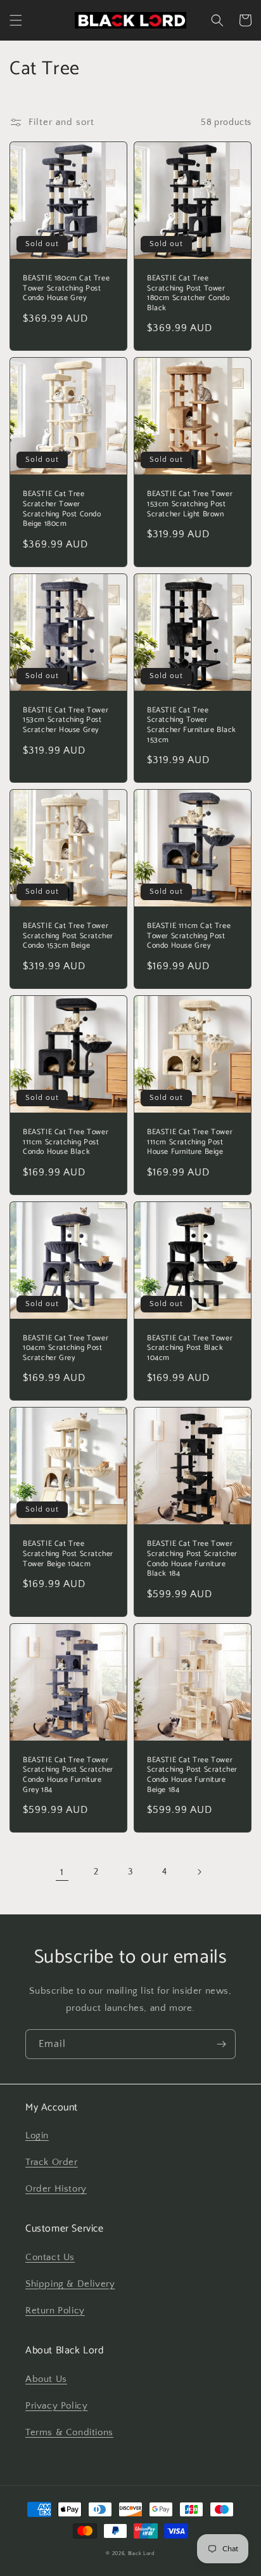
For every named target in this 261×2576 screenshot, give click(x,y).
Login (37, 2135)
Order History (56, 2189)
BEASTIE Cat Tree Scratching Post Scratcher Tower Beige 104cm (68, 1554)
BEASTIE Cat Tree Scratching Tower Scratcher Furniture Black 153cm (192, 725)
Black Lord (142, 2553)
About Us (46, 2379)
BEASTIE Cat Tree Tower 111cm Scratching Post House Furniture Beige (190, 1142)
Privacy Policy (56, 2406)
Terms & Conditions (69, 2432)
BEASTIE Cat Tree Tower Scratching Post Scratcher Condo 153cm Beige (68, 936)
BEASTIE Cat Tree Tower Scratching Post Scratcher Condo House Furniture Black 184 (192, 1559)
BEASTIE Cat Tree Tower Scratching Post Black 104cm (190, 1348)
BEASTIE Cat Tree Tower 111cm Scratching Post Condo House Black (66, 1142)
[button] (16, 20)
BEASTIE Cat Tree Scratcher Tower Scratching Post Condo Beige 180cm (62, 509)
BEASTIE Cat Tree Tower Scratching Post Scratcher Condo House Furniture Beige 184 (192, 1775)
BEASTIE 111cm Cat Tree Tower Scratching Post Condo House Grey (189, 936)
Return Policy (55, 2311)
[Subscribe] (221, 2044)
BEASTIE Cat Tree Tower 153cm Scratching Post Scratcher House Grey (66, 720)
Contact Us (50, 2257)
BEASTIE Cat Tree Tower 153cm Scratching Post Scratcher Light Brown (190, 504)
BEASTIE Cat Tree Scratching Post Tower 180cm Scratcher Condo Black (188, 293)
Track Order (52, 2162)
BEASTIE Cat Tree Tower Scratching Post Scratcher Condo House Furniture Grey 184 (68, 1775)
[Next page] (199, 1872)
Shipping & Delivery (70, 2284)
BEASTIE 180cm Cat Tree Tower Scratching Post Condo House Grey (66, 288)
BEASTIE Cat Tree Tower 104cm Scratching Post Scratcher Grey (66, 1348)
